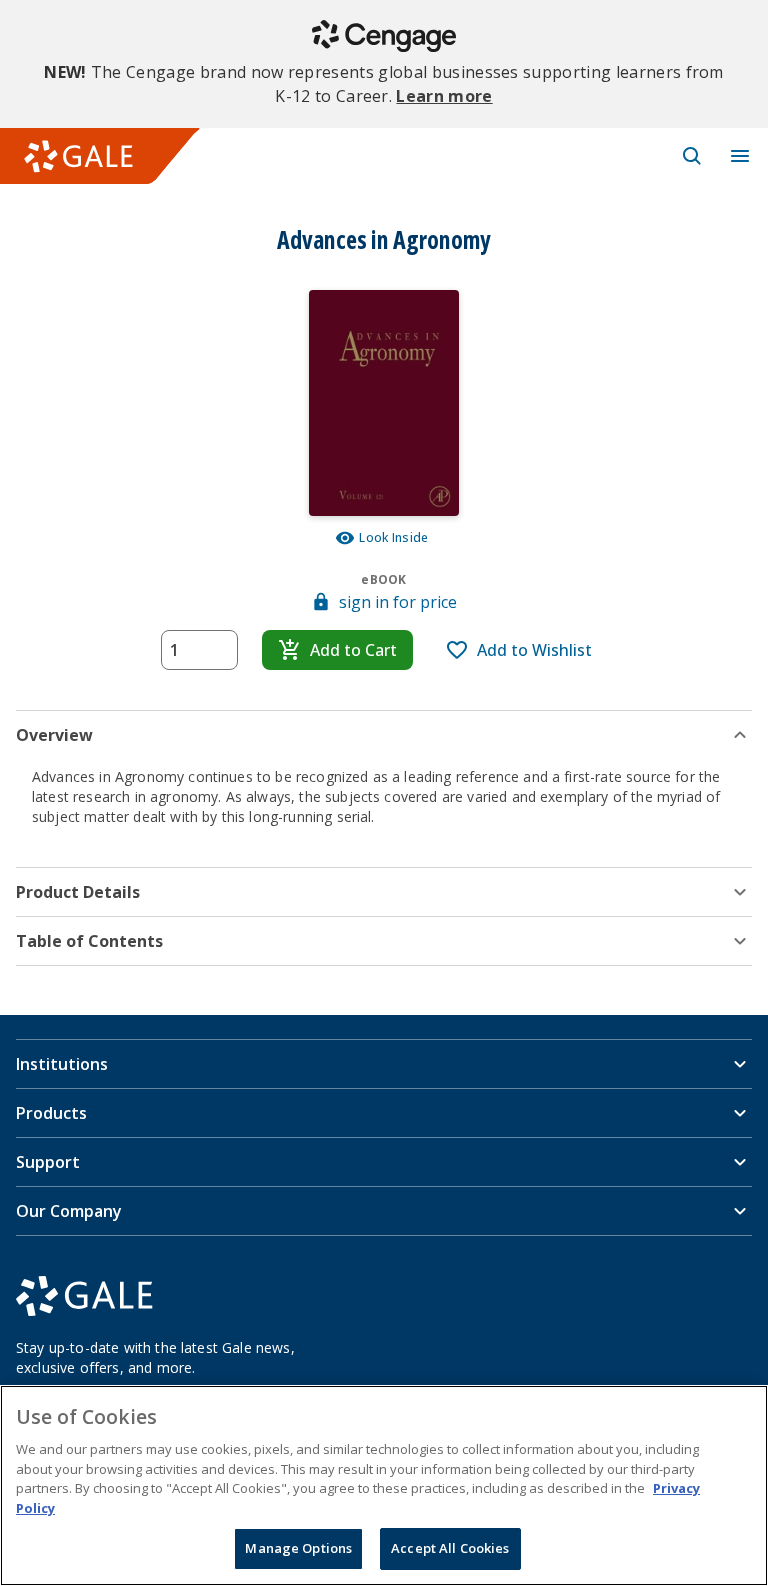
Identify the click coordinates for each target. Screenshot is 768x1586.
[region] (384, 1485)
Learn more (444, 96)
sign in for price (398, 602)
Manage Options (298, 1548)
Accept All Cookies (450, 1548)
